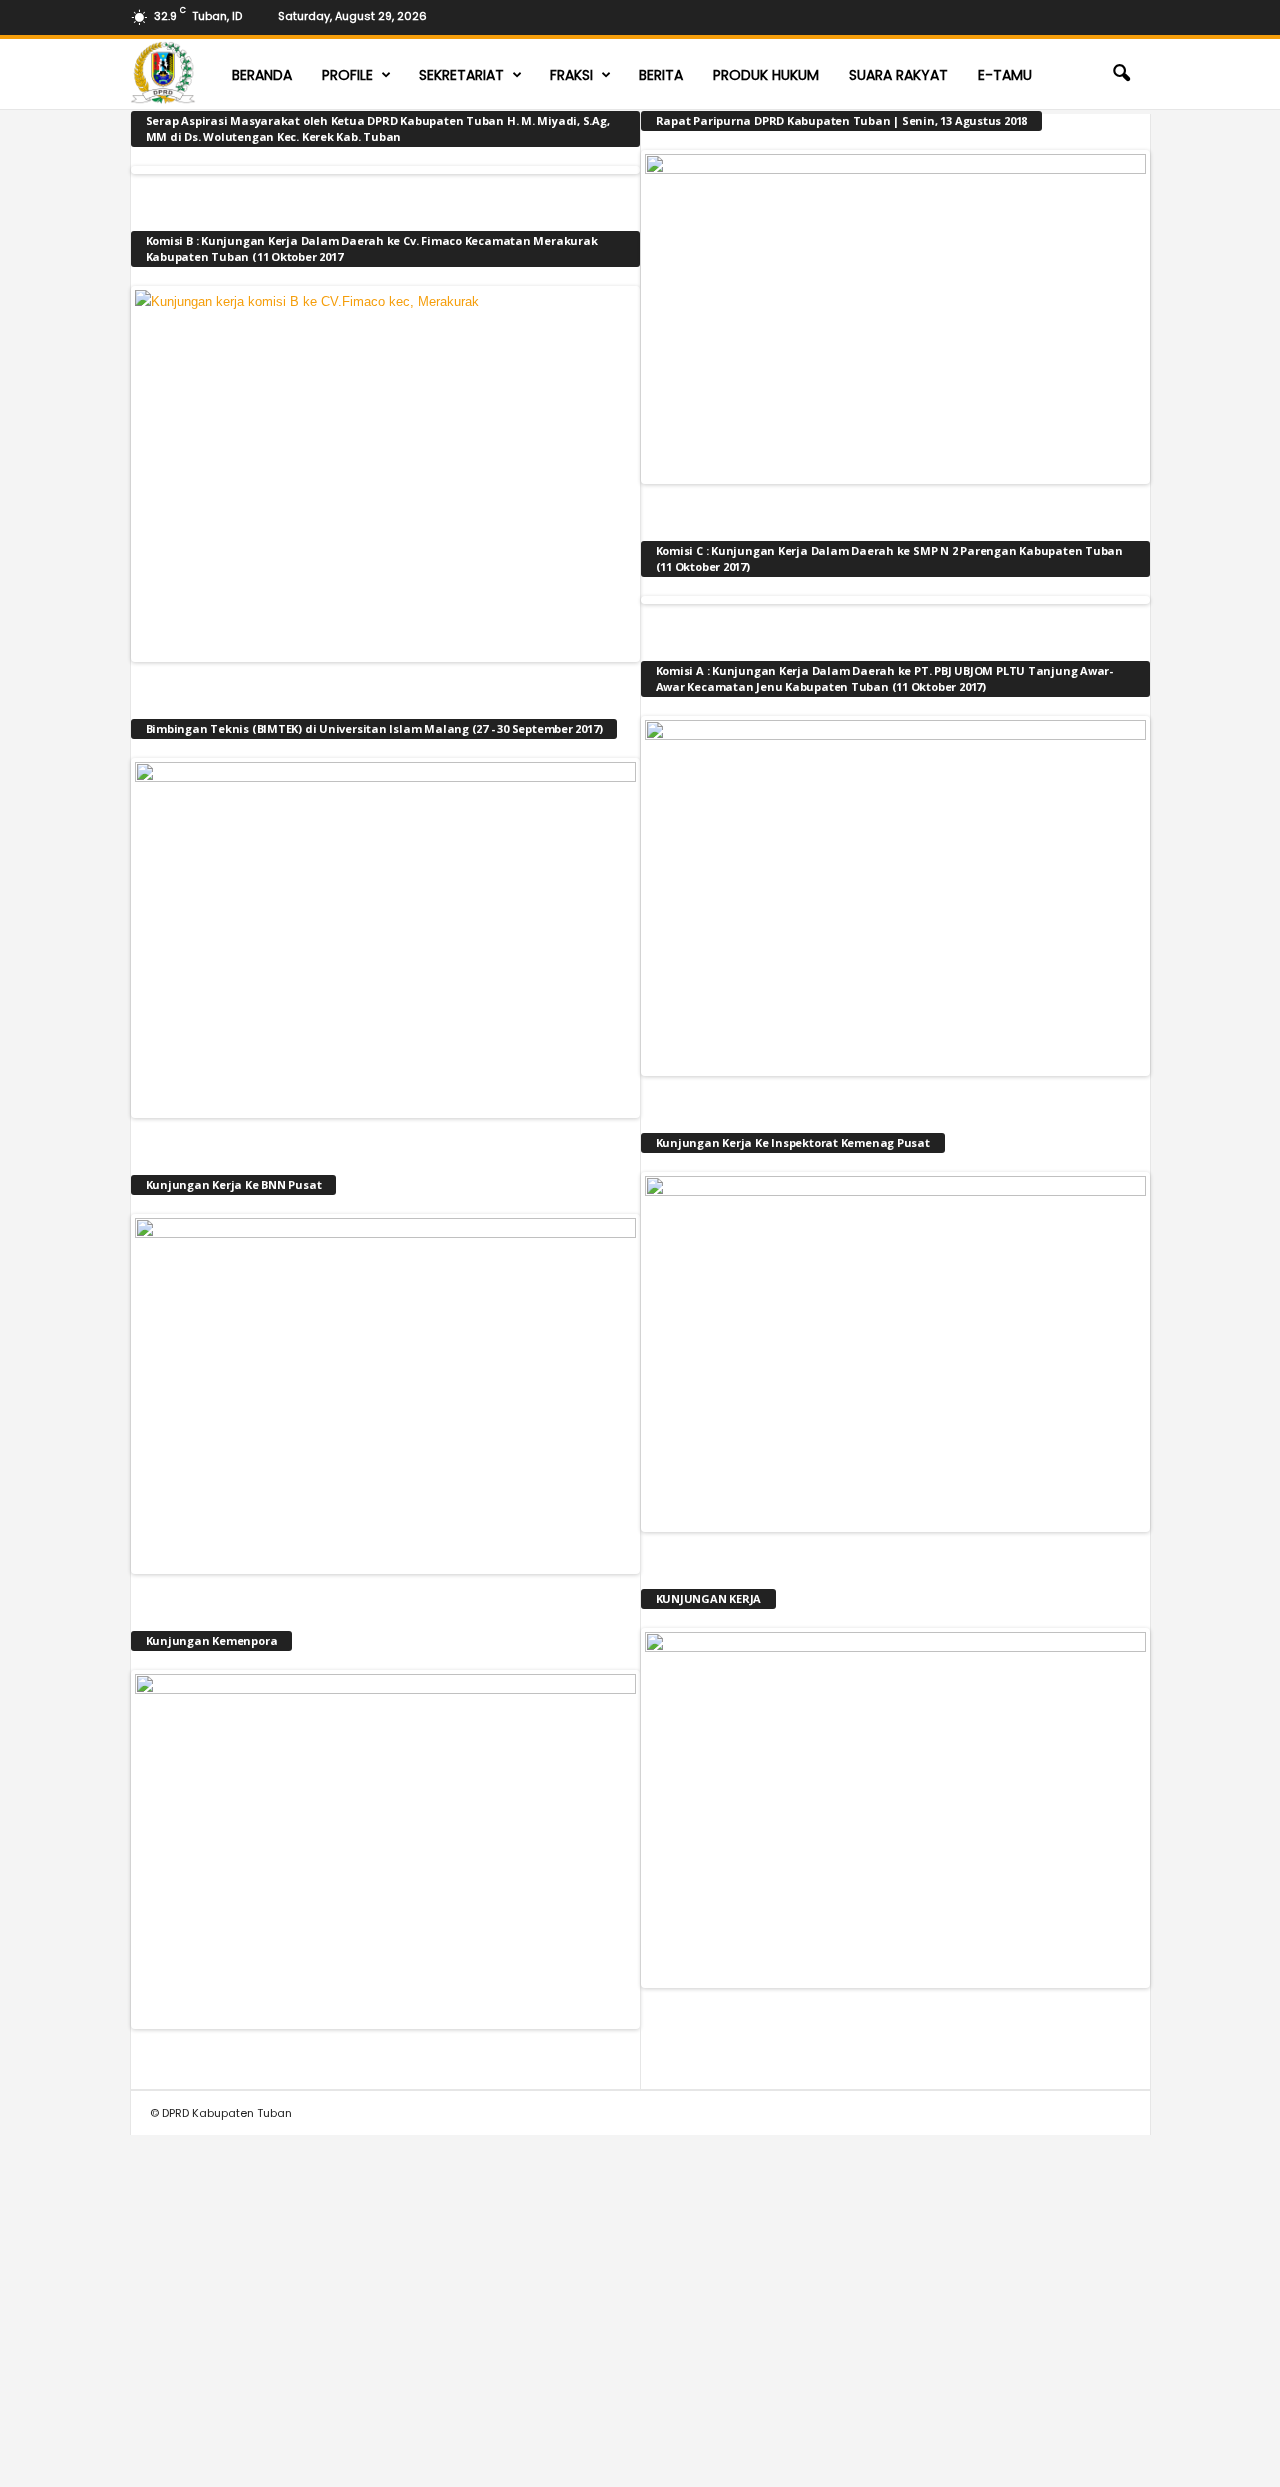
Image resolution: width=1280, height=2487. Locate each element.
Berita (661, 75)
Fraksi (571, 75)
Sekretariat (461, 75)
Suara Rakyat (898, 75)
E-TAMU (1005, 75)
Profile (347, 75)
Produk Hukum (766, 75)
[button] (1121, 74)
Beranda (262, 75)
